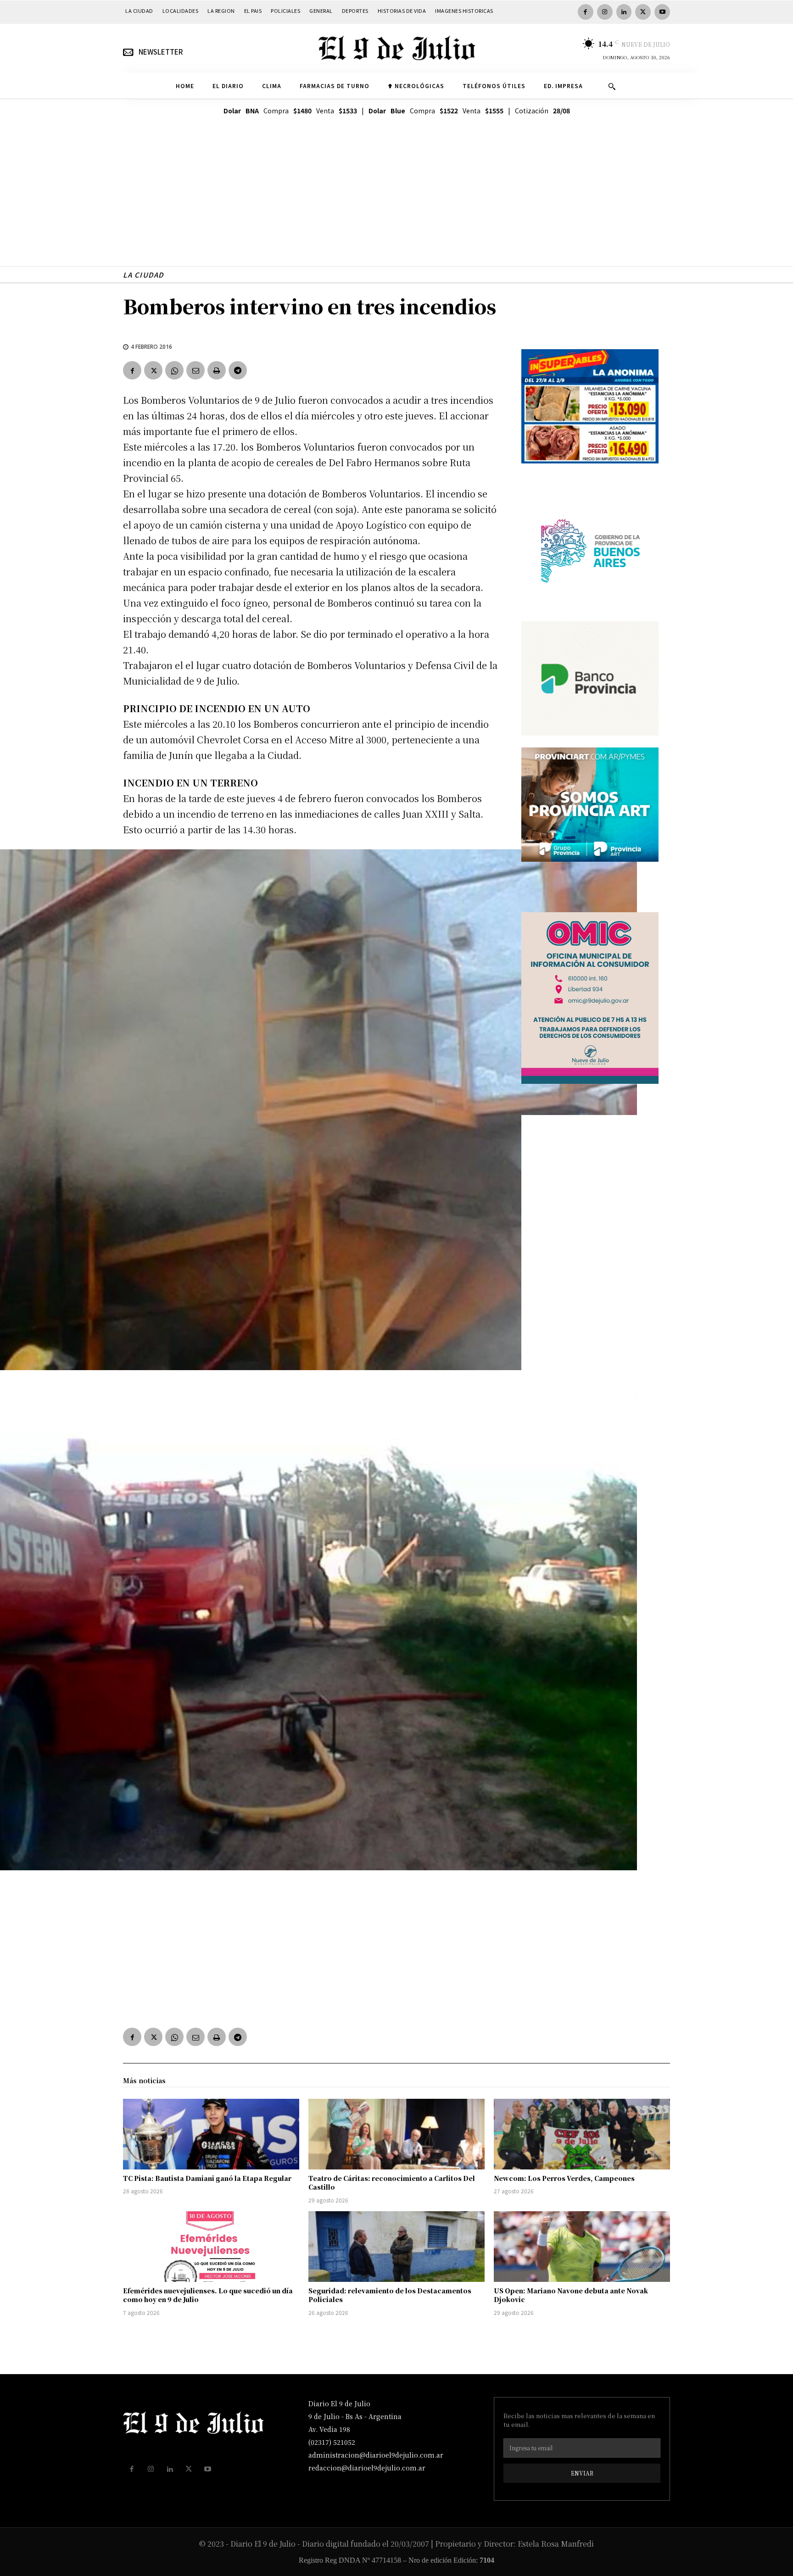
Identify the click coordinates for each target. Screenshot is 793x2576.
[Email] (195, 370)
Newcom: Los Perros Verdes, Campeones (564, 2178)
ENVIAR (582, 2473)
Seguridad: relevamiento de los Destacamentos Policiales (390, 2295)
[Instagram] (605, 12)
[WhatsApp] (174, 370)
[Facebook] (586, 12)
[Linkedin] (624, 12)
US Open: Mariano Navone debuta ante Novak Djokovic (571, 2295)
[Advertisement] (396, 202)
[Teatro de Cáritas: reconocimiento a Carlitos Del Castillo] (396, 2134)
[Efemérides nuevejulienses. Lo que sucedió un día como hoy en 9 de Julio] (211, 2247)
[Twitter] (643, 12)
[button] (612, 86)
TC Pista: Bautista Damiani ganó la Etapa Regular (207, 2178)
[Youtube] (662, 12)
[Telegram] (238, 370)
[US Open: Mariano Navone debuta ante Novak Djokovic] (582, 2247)
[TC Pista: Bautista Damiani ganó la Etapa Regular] (211, 2134)
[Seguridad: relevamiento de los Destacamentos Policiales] (396, 2247)
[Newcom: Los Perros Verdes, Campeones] (582, 2134)
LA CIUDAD (143, 275)
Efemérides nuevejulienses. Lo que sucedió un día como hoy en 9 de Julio (208, 2295)
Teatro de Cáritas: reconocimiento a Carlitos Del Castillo (392, 2183)
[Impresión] (217, 370)
